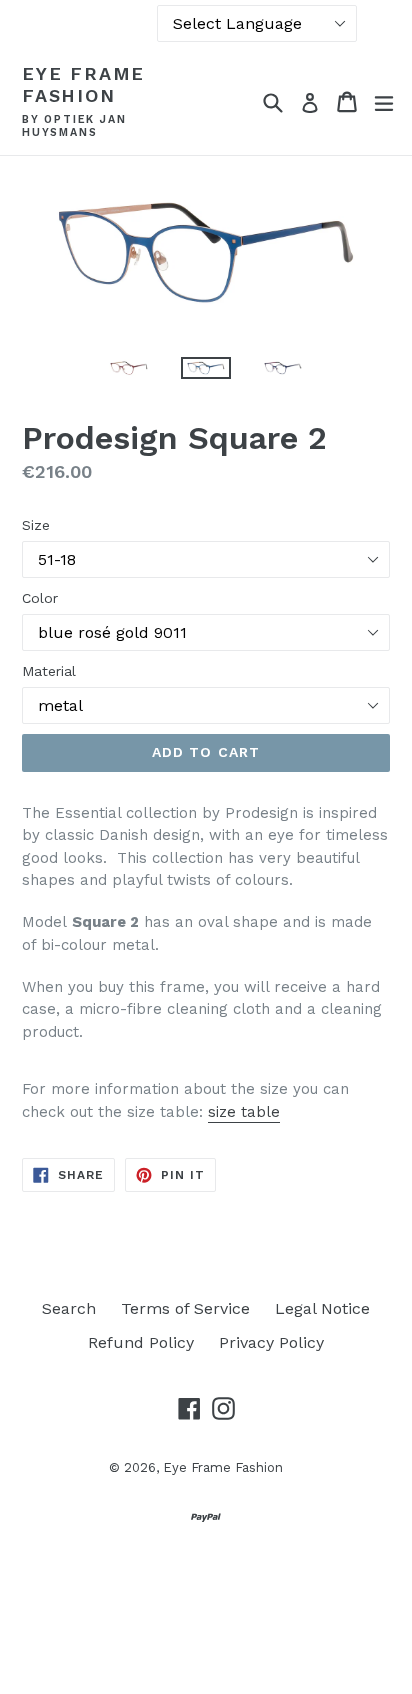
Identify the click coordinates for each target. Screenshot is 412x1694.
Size (36, 525)
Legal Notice (322, 1308)
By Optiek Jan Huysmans (74, 126)
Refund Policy (141, 1342)
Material (49, 671)
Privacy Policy (271, 1342)
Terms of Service (185, 1308)
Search (69, 1308)
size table (244, 1112)
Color (40, 598)
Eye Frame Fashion (83, 84)
